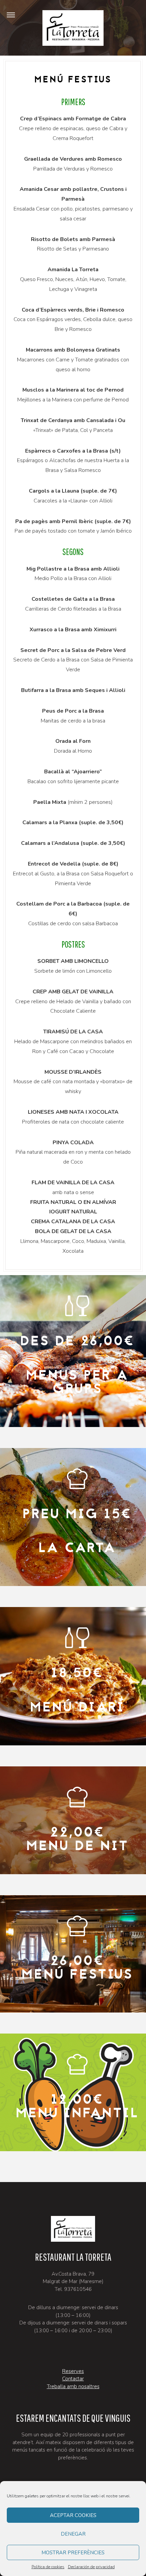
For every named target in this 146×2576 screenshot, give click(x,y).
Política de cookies (48, 2567)
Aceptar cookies (73, 2515)
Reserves (73, 2371)
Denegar (73, 2534)
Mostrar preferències (73, 2553)
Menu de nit (77, 1847)
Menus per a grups (77, 1383)
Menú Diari (77, 1708)
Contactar (73, 2379)
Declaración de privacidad (91, 2567)
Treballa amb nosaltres (73, 2386)
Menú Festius (77, 1975)
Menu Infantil (77, 2114)
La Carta (77, 1549)
